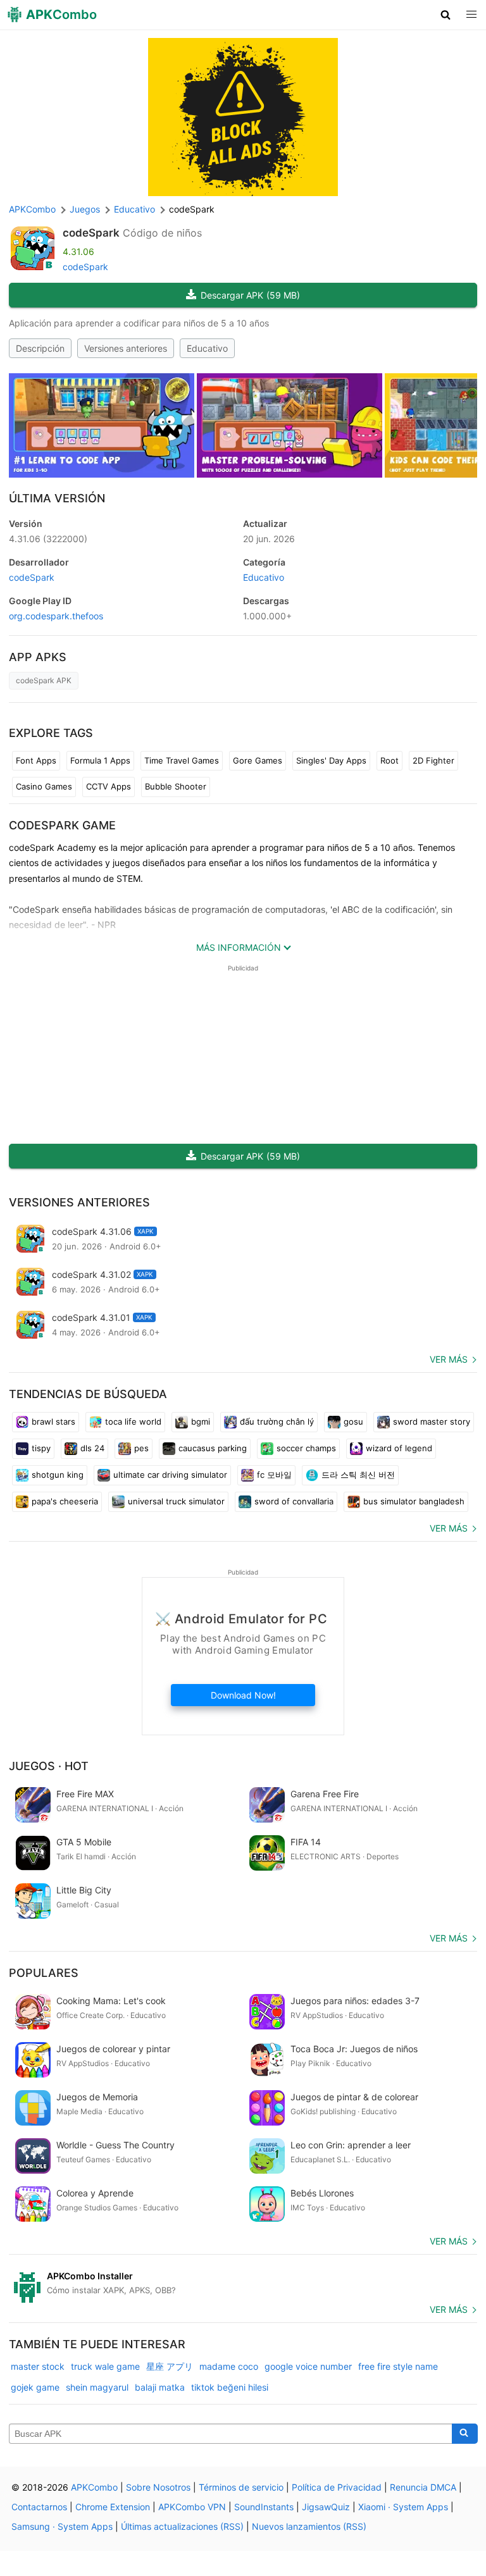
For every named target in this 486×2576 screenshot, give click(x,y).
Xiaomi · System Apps (403, 2507)
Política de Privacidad (337, 2487)
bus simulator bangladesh (414, 1501)
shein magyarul (97, 2387)
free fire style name (398, 2366)
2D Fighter (433, 760)
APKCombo (32, 209)
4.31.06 (48, 539)
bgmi (201, 1421)
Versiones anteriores (126, 348)
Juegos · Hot (49, 1766)
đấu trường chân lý (277, 1421)
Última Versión (57, 498)
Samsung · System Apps (62, 2526)
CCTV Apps (109, 786)
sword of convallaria (294, 1501)
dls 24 (92, 1448)
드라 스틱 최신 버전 (358, 1475)
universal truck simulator (176, 1501)
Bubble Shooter (176, 786)
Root (389, 760)
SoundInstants (264, 2507)
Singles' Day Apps (331, 760)
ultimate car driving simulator (170, 1475)
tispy (41, 1448)
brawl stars (53, 1421)
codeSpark (91, 233)
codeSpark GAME (62, 825)
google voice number (308, 2366)
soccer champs (306, 1448)
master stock (38, 2366)
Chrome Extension (113, 2507)
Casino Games (44, 786)
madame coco (229, 2366)
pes (141, 1448)
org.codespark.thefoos (56, 616)
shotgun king (58, 1475)
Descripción (40, 348)
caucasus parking (213, 1448)
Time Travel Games (182, 760)
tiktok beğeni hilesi (230, 2387)
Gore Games (258, 760)
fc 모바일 (274, 1475)
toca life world (133, 1421)
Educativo (207, 348)
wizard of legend (399, 1448)
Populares (44, 1973)
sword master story (432, 1421)
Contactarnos (39, 2507)
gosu (353, 1421)
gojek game (35, 2387)
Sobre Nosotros (158, 2487)
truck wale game (105, 2366)
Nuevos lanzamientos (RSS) (309, 2526)
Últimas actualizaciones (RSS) (182, 2526)
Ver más (449, 1359)
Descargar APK (250, 295)
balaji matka (160, 2387)
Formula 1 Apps (100, 760)
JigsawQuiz (326, 2507)
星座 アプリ (170, 2366)
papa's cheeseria (65, 1501)
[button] (446, 15)
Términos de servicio (241, 2487)
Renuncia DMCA (423, 2487)
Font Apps (36, 760)
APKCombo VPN (192, 2507)
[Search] (465, 2434)
